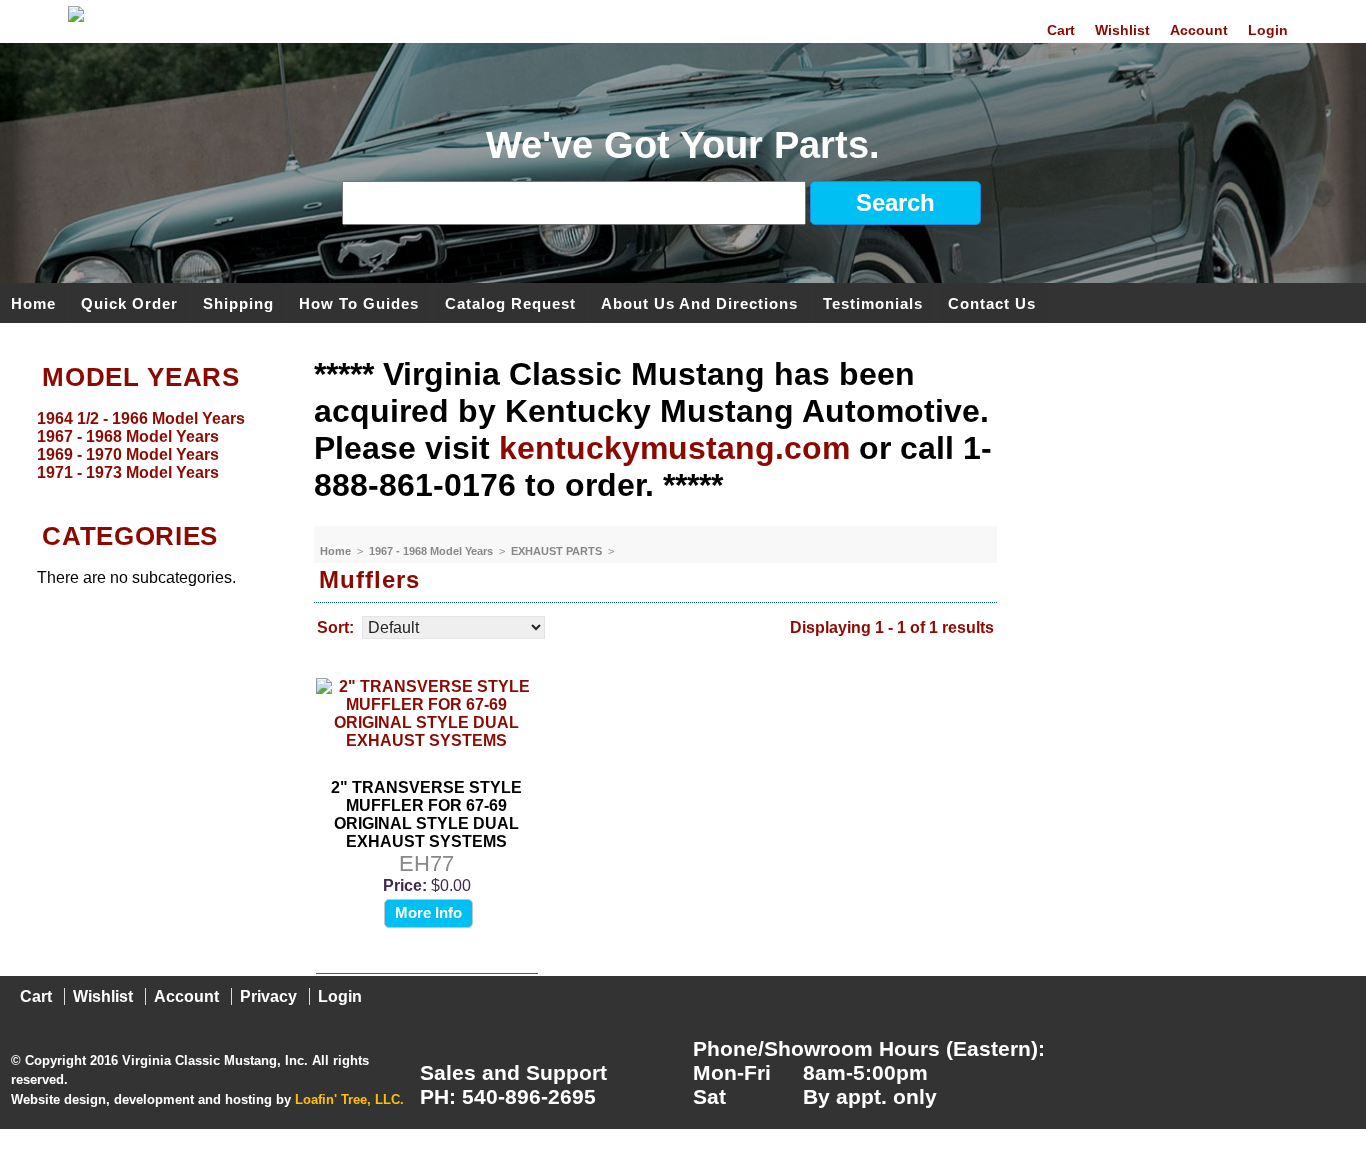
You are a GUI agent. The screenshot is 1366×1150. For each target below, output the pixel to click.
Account (1199, 30)
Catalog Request (510, 302)
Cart (1061, 30)
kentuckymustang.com (674, 448)
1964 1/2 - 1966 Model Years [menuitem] (141, 418)
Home (33, 302)
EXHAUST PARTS (558, 551)
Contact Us (992, 302)
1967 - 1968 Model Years (432, 551)
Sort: (335, 627)
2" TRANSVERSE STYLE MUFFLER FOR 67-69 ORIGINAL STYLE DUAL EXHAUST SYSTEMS (426, 814)
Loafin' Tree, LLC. (349, 1099)
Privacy (268, 996)
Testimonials (873, 302)
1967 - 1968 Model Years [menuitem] (128, 436)
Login (1268, 30)
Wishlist (1122, 30)
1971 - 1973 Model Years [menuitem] (128, 472)
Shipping (238, 302)
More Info (428, 912)
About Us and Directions (699, 302)
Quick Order (129, 302)
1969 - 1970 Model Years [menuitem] (128, 454)
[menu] (152, 446)
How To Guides (359, 302)
